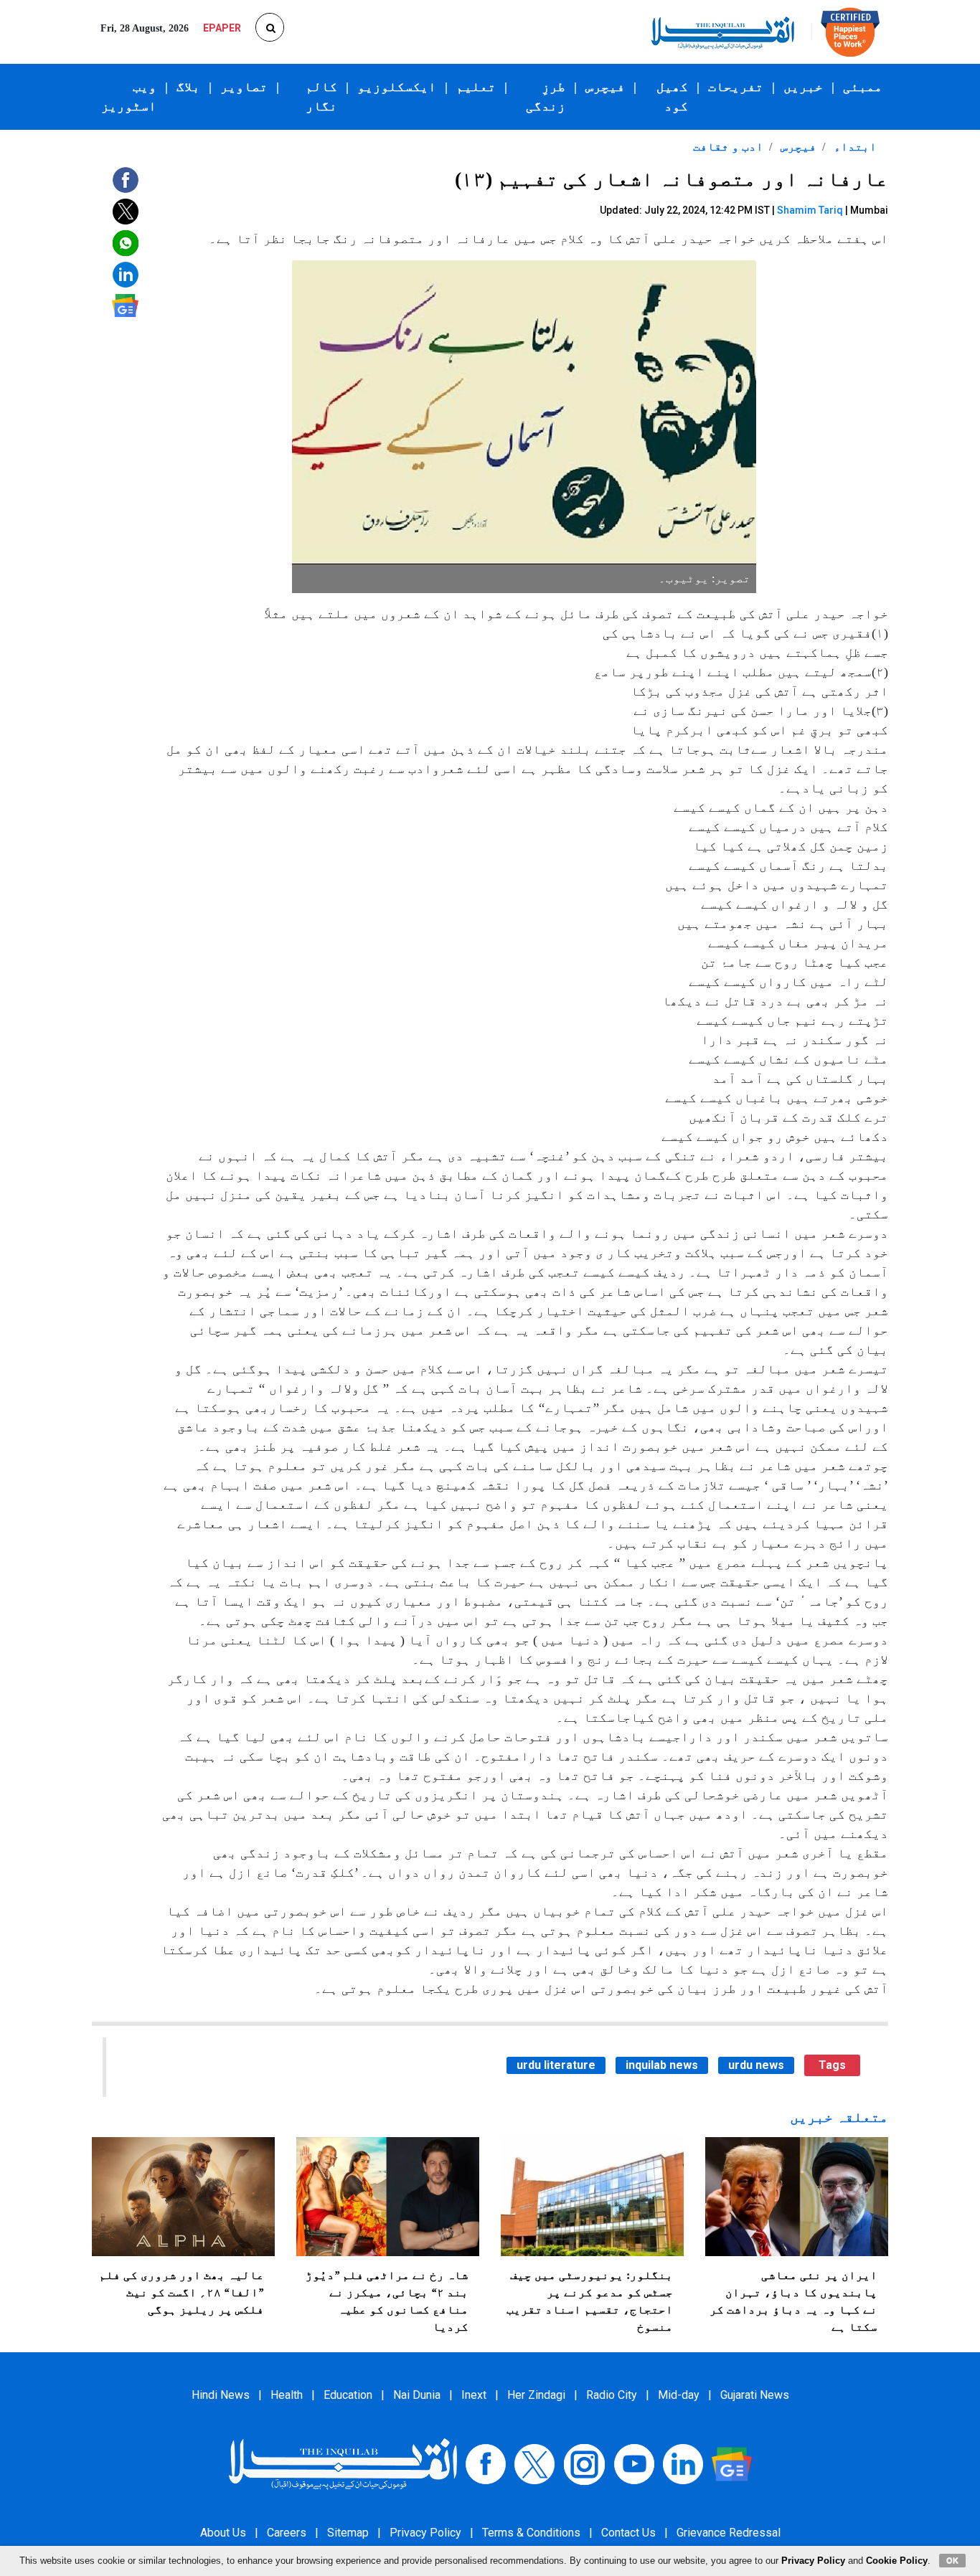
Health (287, 2395)
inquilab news (662, 2065)
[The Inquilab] (343, 2463)
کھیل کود (672, 96)
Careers (287, 2533)
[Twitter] (534, 2463)
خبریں (803, 87)
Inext (474, 2395)
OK (952, 2560)
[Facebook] (486, 2463)
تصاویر (244, 87)
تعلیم (476, 87)
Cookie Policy (897, 2561)
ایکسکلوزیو (397, 87)
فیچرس (605, 87)
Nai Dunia (417, 2395)
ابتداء (854, 147)
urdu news (756, 2065)
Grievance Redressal (729, 2533)
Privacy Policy (425, 2533)
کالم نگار (321, 96)
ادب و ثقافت (728, 147)
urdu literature (556, 2065)
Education (348, 2395)
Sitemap (348, 2533)
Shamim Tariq (810, 210)
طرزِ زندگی (546, 96)
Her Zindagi (536, 2395)
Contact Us (628, 2533)
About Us (223, 2533)
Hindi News (221, 2395)
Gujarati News (755, 2395)
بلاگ (188, 87)
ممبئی (863, 87)
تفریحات (736, 87)
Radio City (612, 2395)
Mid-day (679, 2395)
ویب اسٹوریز (129, 96)
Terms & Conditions (531, 2533)
